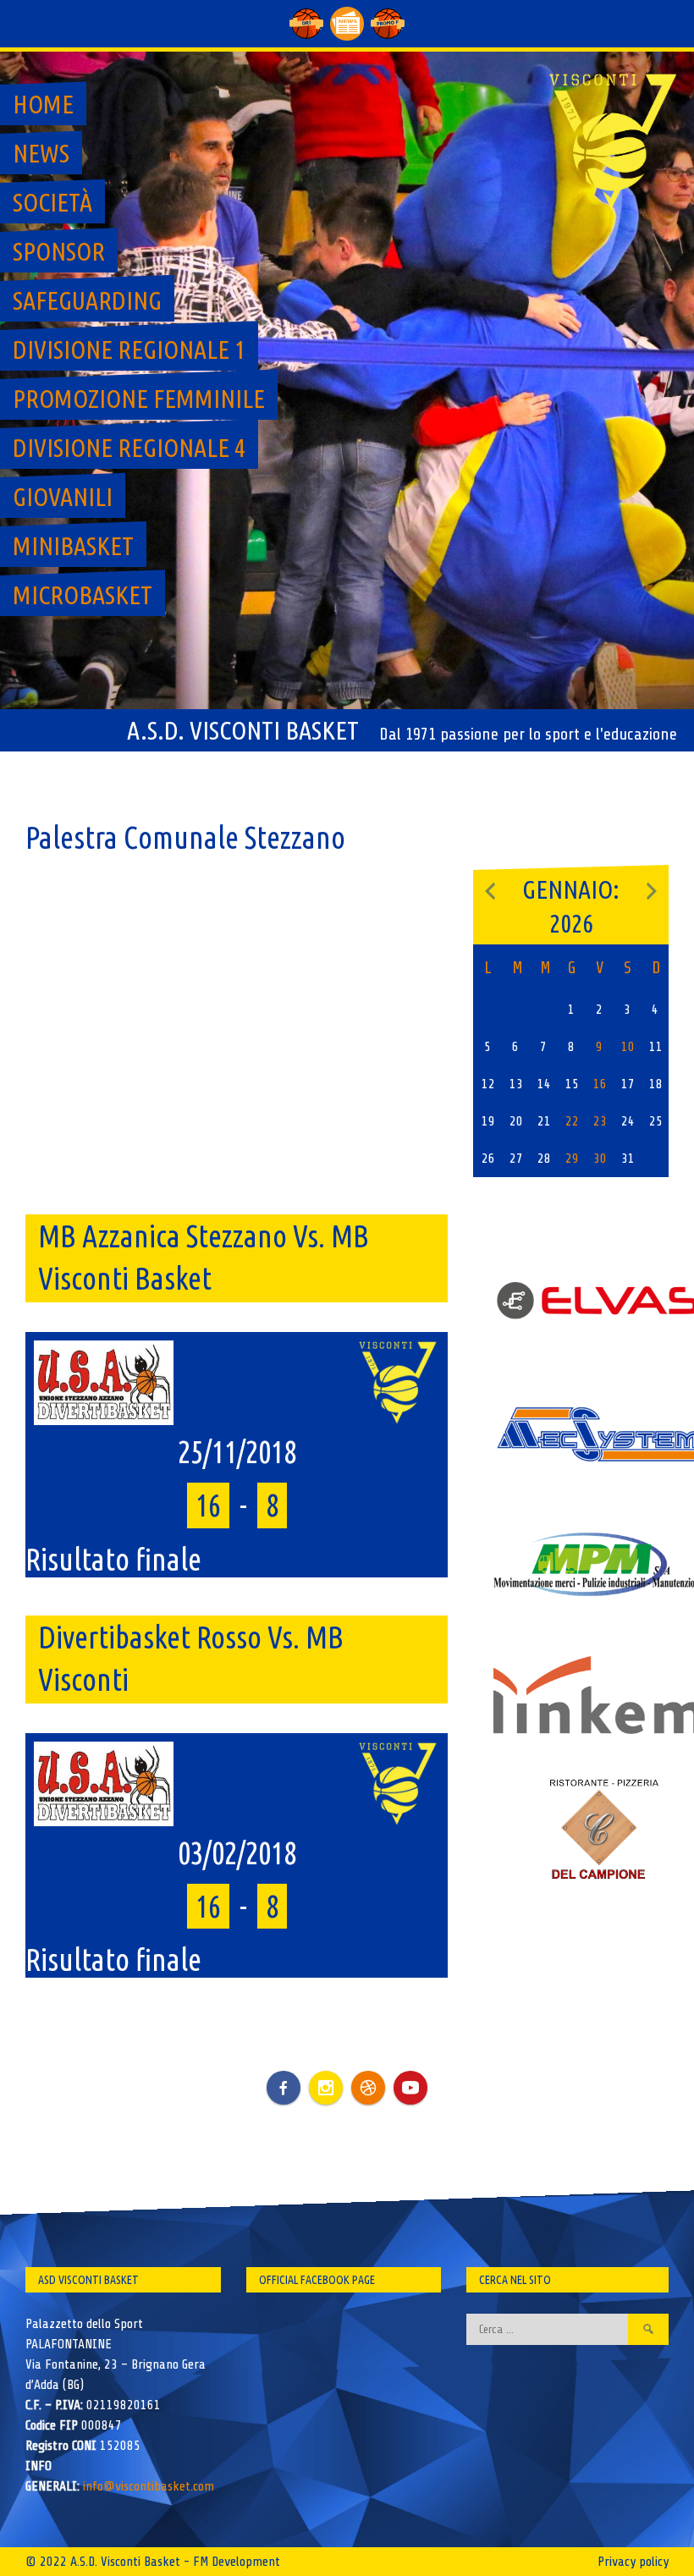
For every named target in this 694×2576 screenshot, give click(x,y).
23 (600, 1121)
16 (600, 1084)
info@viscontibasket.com (149, 2486)
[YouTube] (410, 2088)
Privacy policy (633, 2562)
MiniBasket (73, 546)
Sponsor (59, 251)
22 (572, 1121)
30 (600, 1159)
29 (572, 1159)
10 (628, 1047)
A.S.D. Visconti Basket (243, 730)
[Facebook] (284, 2075)
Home (43, 104)
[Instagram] (326, 2088)
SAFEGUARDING (87, 300)
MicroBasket (83, 595)
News (41, 153)
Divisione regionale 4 (129, 448)
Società (52, 202)
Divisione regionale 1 (129, 350)
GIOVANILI (63, 497)
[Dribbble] (368, 2088)
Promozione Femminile (139, 399)
